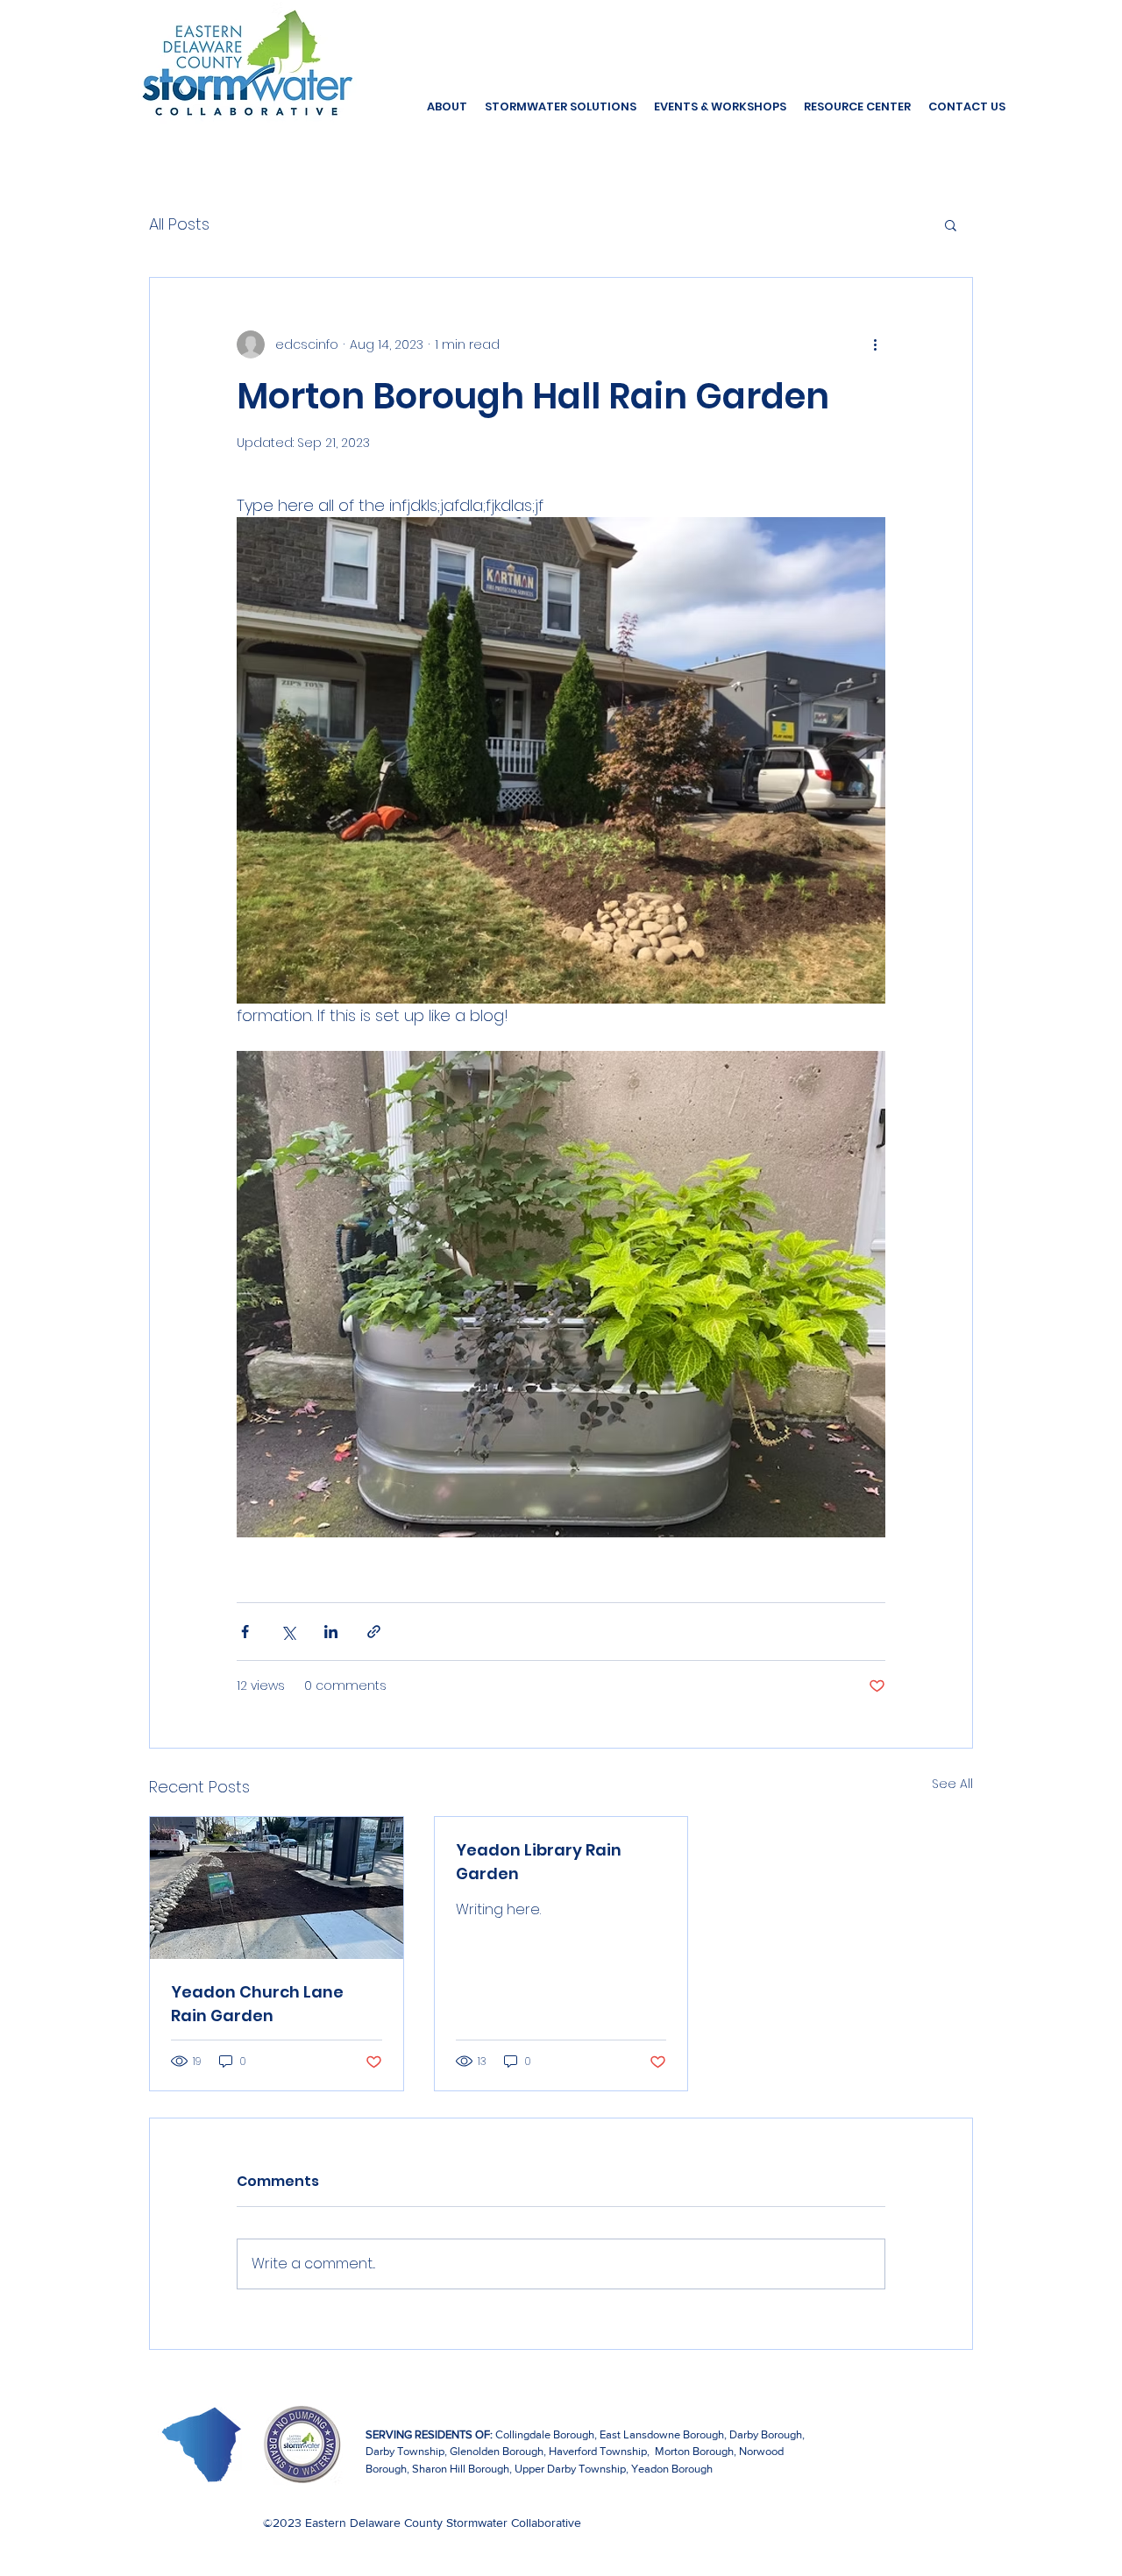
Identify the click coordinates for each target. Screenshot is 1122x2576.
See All (952, 1784)
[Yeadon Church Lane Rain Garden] (277, 1888)
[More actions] (875, 344)
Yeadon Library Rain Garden (539, 1862)
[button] (951, 224)
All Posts (179, 224)
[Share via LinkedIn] (331, 1632)
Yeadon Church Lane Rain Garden (257, 2004)
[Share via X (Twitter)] (288, 1632)
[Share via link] (374, 1632)
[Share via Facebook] (245, 1632)
